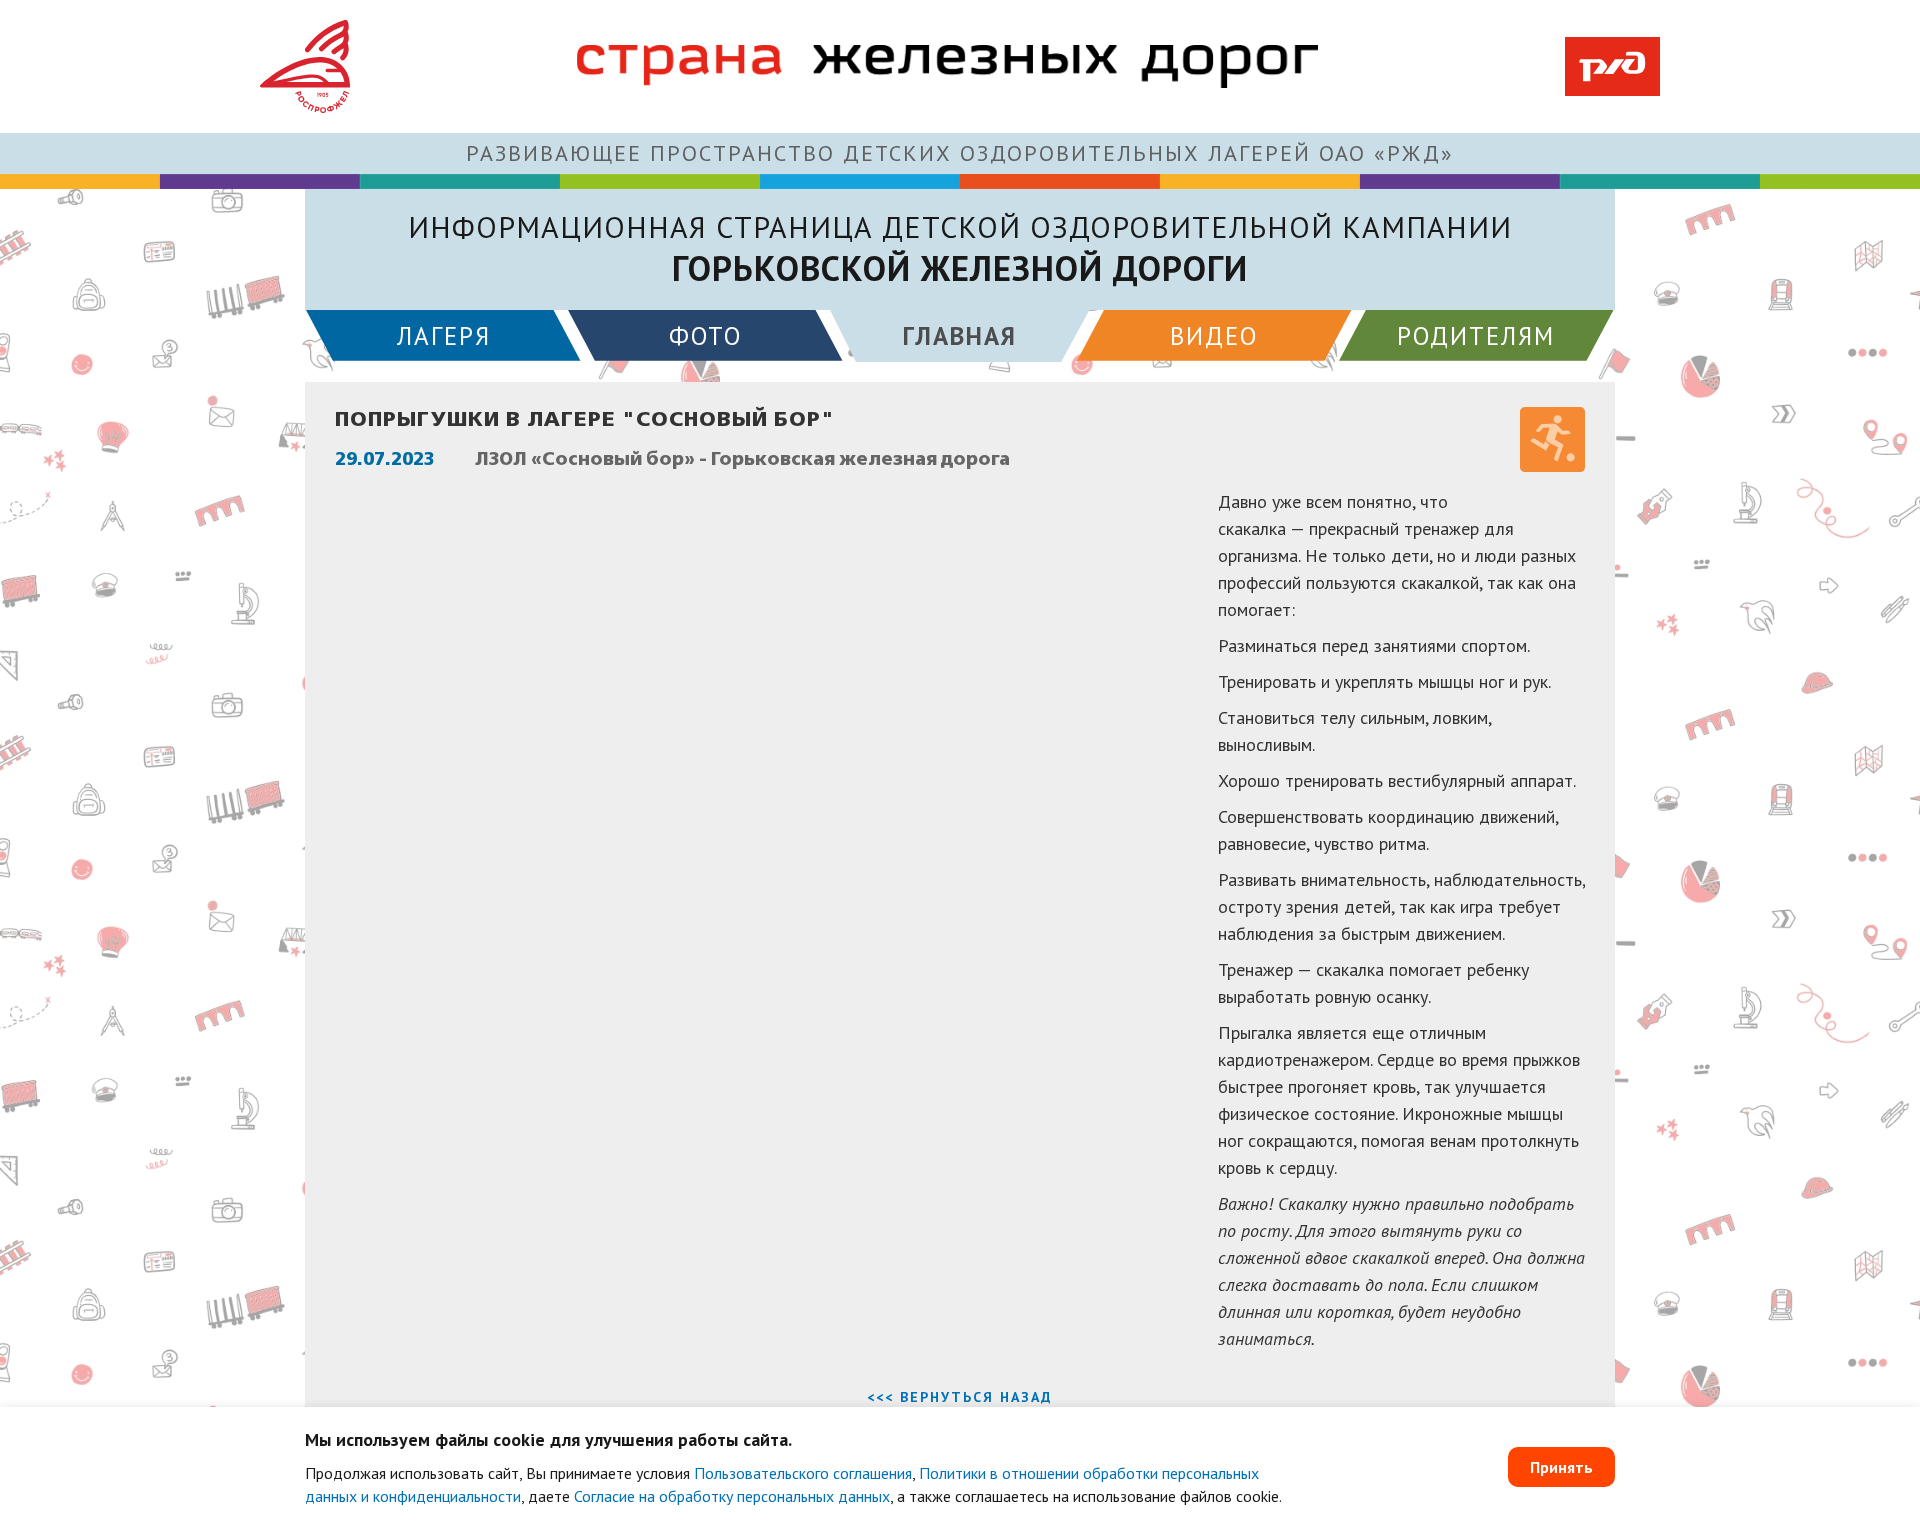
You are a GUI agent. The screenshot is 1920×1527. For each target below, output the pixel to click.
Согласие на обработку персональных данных (732, 1496)
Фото (705, 336)
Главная (960, 336)
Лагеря (444, 336)
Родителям (1476, 336)
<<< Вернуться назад (960, 1397)
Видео (1214, 336)
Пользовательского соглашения (803, 1473)
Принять (1561, 1467)
